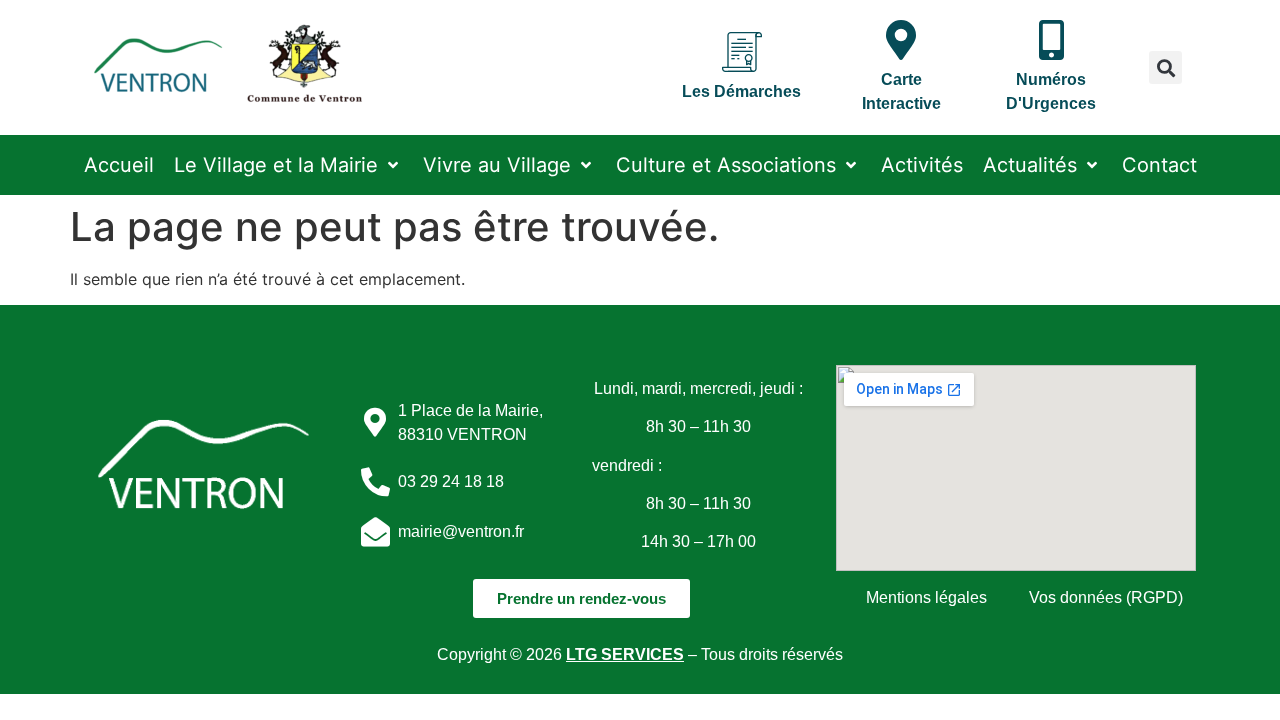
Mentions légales (926, 597)
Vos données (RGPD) (1106, 597)
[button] (1165, 67)
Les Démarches (741, 91)
